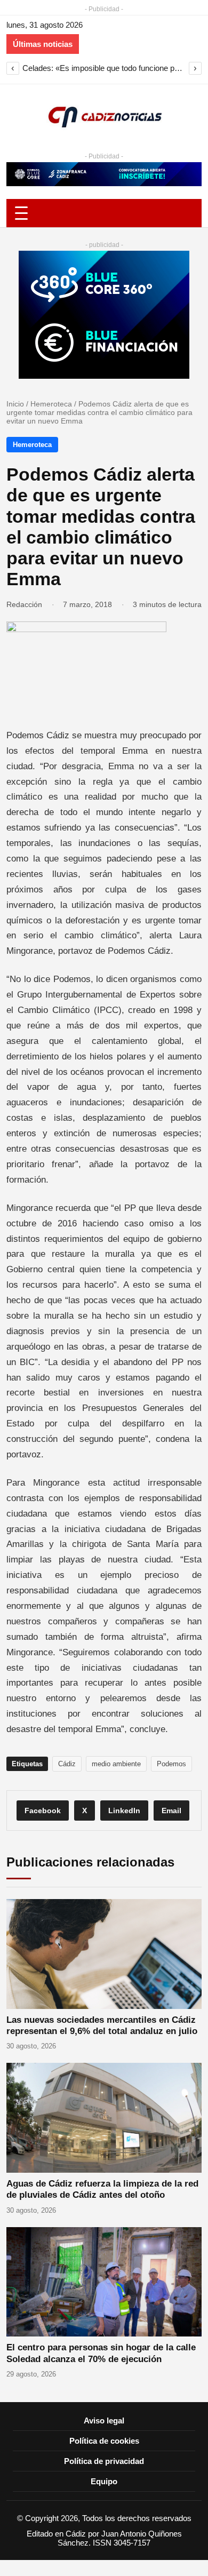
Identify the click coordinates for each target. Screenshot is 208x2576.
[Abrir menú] (104, 213)
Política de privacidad (104, 2461)
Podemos (171, 1764)
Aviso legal (104, 2421)
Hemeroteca (51, 404)
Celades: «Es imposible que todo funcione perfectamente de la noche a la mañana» (104, 68)
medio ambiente (116, 1764)
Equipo (104, 2481)
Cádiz (67, 1764)
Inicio (15, 404)
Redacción (24, 604)
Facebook (43, 1811)
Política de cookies (104, 2441)
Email (171, 1811)
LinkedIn (124, 1811)
